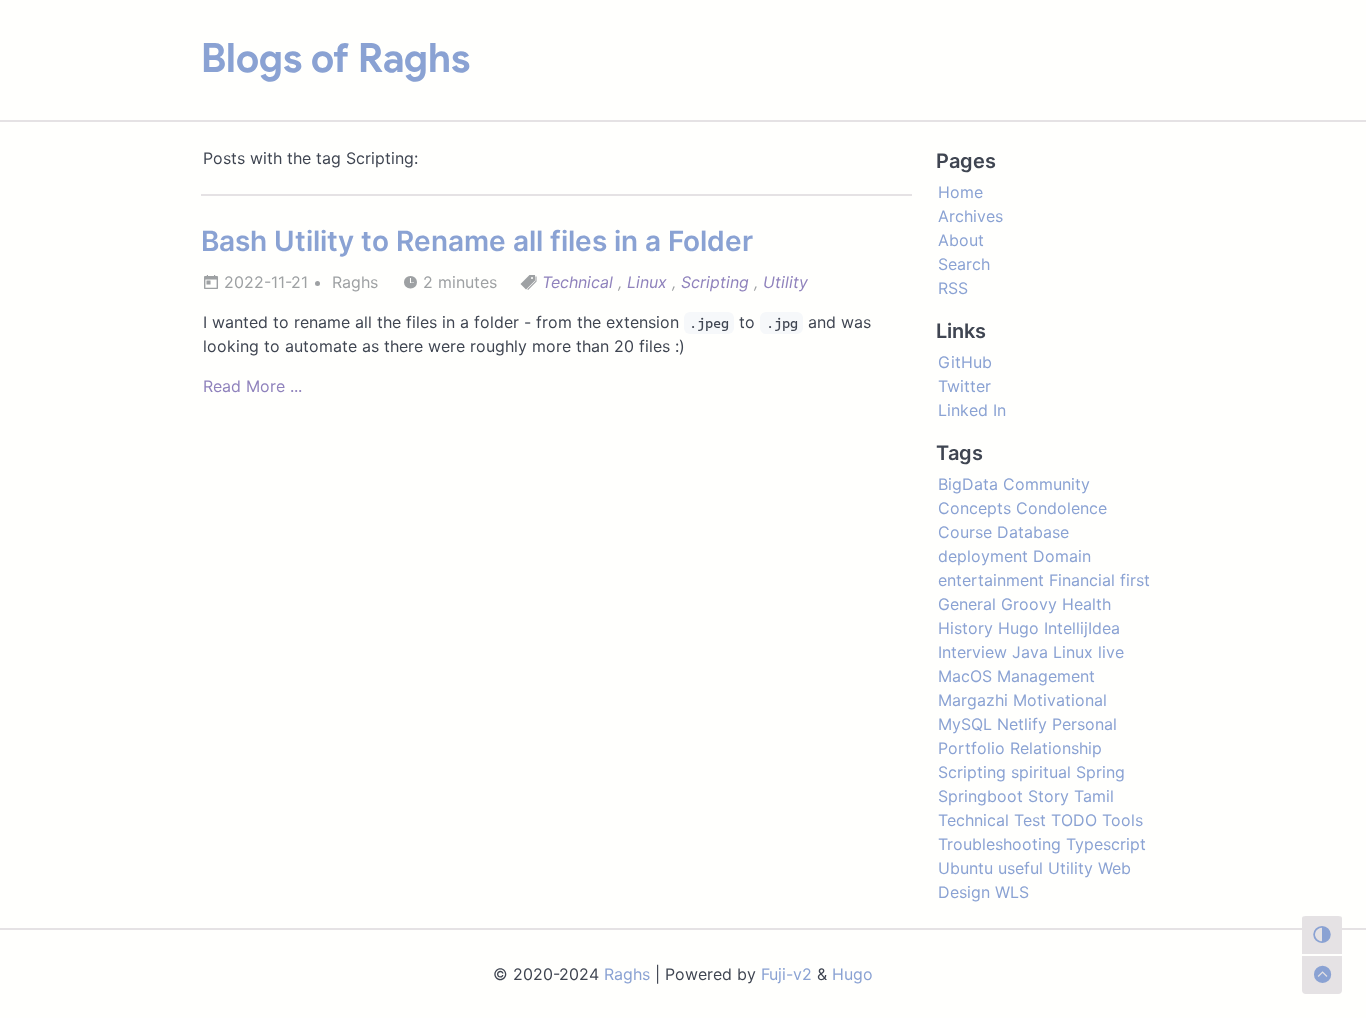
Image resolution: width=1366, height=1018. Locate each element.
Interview (972, 652)
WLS (1012, 892)
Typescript (1106, 844)
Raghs (627, 974)
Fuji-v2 (786, 974)
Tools (1122, 820)
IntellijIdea (1082, 628)
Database (1033, 532)
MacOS (965, 676)
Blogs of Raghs (335, 58)
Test (1030, 820)
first (1135, 580)
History (965, 628)
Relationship (1056, 748)
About (961, 240)
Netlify (1022, 724)
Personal (1084, 724)
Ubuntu (965, 868)
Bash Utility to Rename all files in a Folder (477, 241)
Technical (577, 282)
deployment (983, 556)
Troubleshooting (999, 844)
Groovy (1029, 604)
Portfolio (971, 748)
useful (1020, 868)
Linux (647, 282)
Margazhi (973, 700)
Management (1046, 676)
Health (1086, 604)
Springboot (980, 796)
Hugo (1018, 628)
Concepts (974, 508)
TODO (1074, 820)
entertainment (991, 580)
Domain (1062, 556)
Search (964, 264)
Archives (970, 216)
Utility (785, 282)
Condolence (1061, 508)
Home (960, 192)
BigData (968, 484)
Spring (1100, 772)
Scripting (715, 282)
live (1111, 652)
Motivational (1060, 700)
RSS (953, 288)
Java (1030, 652)
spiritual (1041, 772)
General (967, 604)
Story (1048, 796)
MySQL (965, 724)
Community (1046, 484)
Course (965, 532)
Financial (1082, 580)
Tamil (1094, 796)
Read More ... (252, 386)
